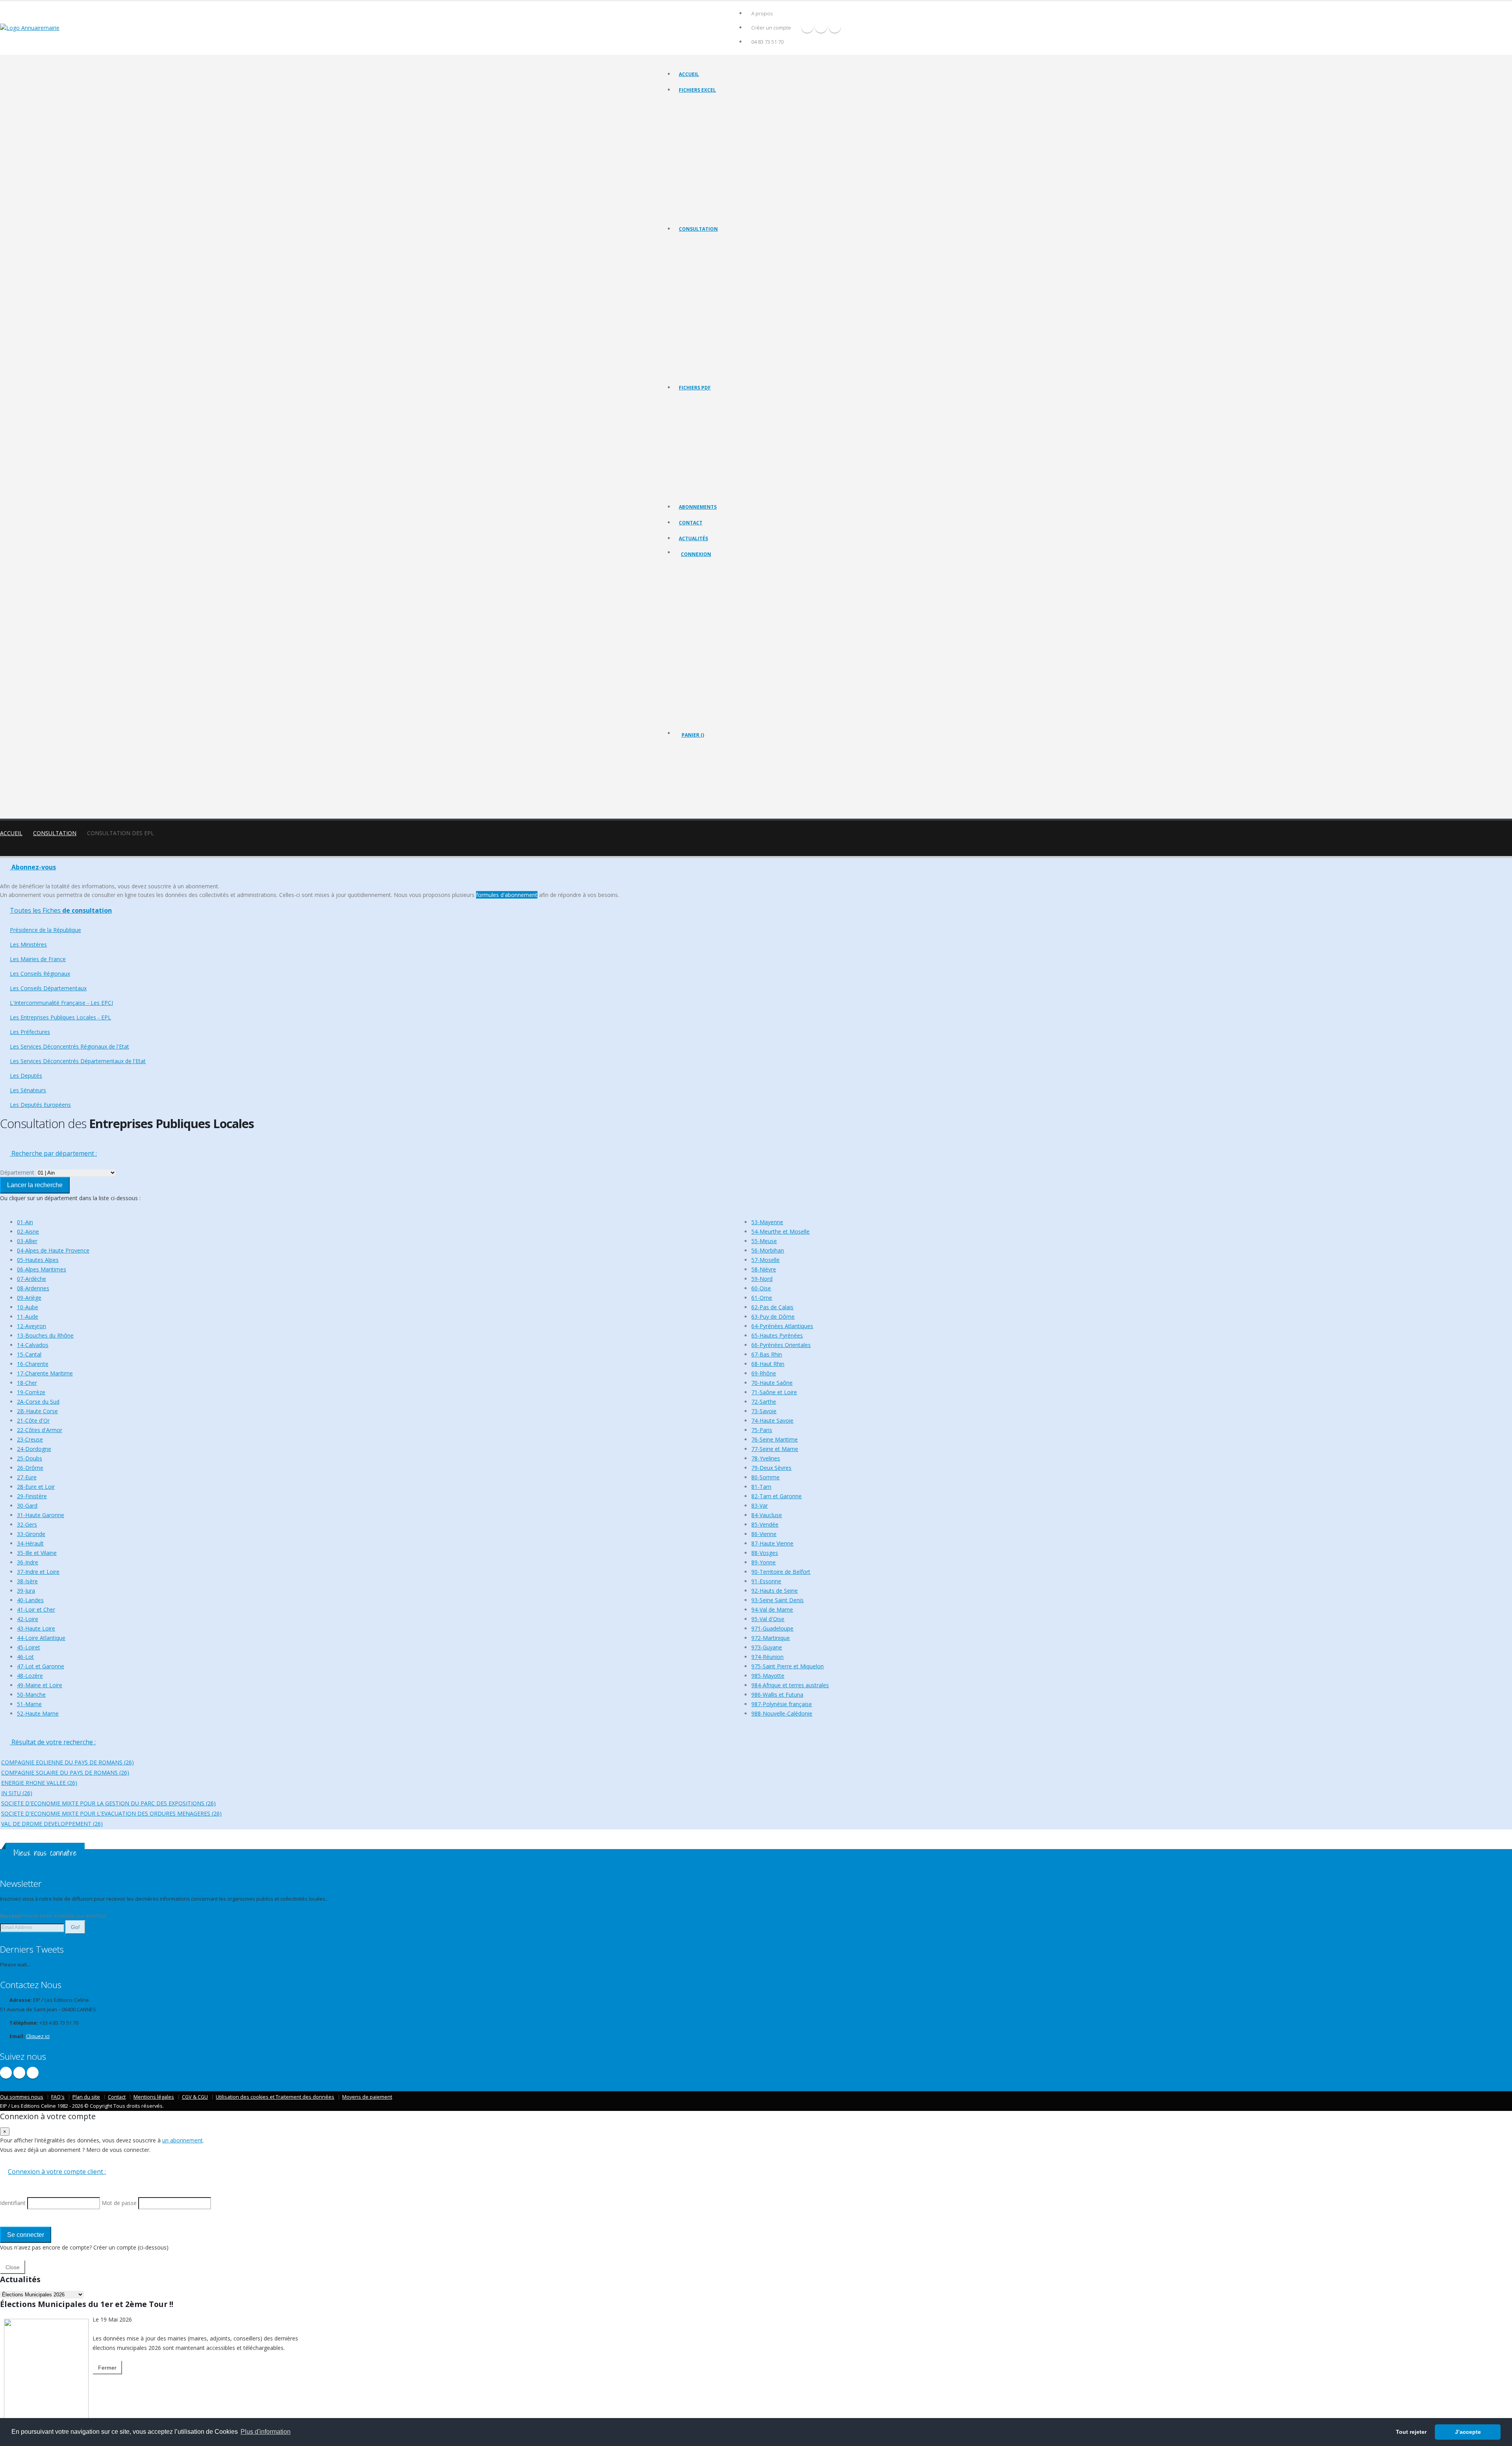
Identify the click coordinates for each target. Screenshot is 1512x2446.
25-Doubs (30, 1458)
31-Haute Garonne (41, 1515)
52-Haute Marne (38, 1713)
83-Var (760, 1506)
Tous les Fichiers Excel (703, 104)
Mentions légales (154, 2097)
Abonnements (698, 507)
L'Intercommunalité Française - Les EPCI (722, 302)
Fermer (107, 2368)
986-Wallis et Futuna (777, 1695)
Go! (75, 1927)
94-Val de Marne (772, 1609)
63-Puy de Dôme (773, 1317)
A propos (762, 14)
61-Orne (762, 1298)
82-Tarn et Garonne (776, 1496)
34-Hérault (30, 1543)
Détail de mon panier (716, 778)
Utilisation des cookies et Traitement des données (275, 2097)
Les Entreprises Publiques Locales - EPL (721, 312)
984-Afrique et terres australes (790, 1685)
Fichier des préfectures (704, 163)
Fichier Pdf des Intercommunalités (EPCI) (723, 451)
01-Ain (25, 1222)
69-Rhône (764, 1373)
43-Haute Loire (36, 1628)
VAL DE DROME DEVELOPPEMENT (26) (52, 1824)
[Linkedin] (835, 27)
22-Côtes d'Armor (40, 1430)
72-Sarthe (764, 1402)
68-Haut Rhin (768, 1364)
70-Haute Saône (772, 1383)
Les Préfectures (696, 322)
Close (13, 2267)
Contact (691, 523)
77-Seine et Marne (775, 1449)
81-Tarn (761, 1487)
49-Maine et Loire (40, 1685)
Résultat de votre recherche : (53, 1742)
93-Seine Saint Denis (777, 1600)
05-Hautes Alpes (38, 1260)
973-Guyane (767, 1647)
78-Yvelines (766, 1458)
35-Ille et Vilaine (37, 1553)
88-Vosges (765, 1553)
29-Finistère (32, 1496)
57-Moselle (765, 1260)
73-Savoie (764, 1411)
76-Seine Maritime (775, 1439)
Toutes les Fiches (61, 910)
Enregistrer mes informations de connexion (709, 653)
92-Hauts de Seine (775, 1591)
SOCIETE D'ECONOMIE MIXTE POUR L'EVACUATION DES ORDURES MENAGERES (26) (111, 1813)
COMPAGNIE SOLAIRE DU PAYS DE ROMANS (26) (65, 1772)
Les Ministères (695, 263)
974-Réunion (767, 1657)
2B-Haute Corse (37, 1411)
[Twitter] (821, 27)
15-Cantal (29, 1354)
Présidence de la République (710, 253)
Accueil (689, 74)
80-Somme (765, 1477)
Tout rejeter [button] (1411, 2432)
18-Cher (27, 1383)
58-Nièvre (764, 1269)
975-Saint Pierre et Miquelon (787, 1666)
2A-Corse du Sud (38, 1402)
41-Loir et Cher (36, 1609)
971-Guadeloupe (772, 1628)
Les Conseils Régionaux (704, 283)
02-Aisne (28, 1231)
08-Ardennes (33, 1288)
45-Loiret (29, 1647)
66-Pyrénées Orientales (781, 1345)
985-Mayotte (768, 1676)
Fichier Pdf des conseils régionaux (716, 431)
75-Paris (762, 1430)
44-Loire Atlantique (41, 1638)
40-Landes (30, 1600)
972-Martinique (771, 1638)
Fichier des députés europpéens (714, 212)
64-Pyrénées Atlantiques (782, 1326)
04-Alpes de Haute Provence (53, 1250)
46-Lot (25, 1657)
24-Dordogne (34, 1449)
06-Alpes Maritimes (42, 1269)
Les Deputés (693, 351)
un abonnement (183, 2140)
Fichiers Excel (697, 90)
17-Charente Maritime (45, 1373)
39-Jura (26, 1591)
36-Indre (28, 1562)
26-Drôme (30, 1468)
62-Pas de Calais (772, 1307)
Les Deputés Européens (705, 371)
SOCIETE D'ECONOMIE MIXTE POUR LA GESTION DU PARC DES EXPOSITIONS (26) (108, 1803)
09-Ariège (29, 1298)
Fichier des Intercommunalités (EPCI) (719, 144)
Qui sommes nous (22, 2097)
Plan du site (86, 2097)
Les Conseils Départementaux (48, 988)
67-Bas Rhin (767, 1354)
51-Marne (29, 1704)
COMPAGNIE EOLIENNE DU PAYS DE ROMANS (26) (68, 1762)
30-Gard (27, 1506)
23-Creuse (30, 1439)
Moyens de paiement (367, 2097)
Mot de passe (703, 625)
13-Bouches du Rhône (45, 1335)
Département (17, 1172)
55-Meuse (764, 1241)
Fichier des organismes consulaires (717, 183)
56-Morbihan (768, 1250)
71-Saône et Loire (774, 1392)
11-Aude (28, 1317)
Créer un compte (771, 28)
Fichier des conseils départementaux (719, 134)
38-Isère (27, 1581)
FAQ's (58, 2097)
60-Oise (761, 1288)
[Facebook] (807, 27)
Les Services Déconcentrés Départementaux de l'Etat (736, 342)
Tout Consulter (696, 243)
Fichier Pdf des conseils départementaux (723, 441)
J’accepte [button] (1468, 2432)
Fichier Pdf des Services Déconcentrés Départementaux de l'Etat (748, 490)
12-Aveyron (31, 1326)
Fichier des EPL (696, 153)
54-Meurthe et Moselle (780, 1231)
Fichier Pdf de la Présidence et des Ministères (728, 412)
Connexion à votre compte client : (57, 2172)
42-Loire (28, 1619)
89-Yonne (763, 1562)
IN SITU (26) (17, 1793)
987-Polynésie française (782, 1704)
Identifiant (698, 596)
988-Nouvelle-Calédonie (782, 1713)
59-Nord (762, 1279)
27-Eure (27, 1477)
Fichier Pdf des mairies (704, 422)
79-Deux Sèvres (771, 1468)
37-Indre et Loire (38, 1572)
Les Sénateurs (695, 361)
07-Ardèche (31, 1279)
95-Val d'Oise (768, 1619)
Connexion (696, 554)
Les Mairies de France (703, 273)
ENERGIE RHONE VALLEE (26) (39, 1783)
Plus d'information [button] (266, 2432)
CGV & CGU (195, 2097)
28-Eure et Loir (36, 1487)
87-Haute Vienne (772, 1543)
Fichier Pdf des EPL (700, 461)
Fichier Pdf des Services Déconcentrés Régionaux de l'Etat (741, 481)
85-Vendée (765, 1524)
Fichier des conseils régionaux (712, 124)
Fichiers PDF (695, 388)
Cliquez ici (38, 2036)
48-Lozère (30, 1676)
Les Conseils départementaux (711, 292)
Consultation (698, 229)
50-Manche (31, 1695)
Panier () (693, 735)
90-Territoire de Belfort (781, 1572)
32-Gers (27, 1524)
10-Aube (28, 1307)
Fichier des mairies (700, 114)
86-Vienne (764, 1534)
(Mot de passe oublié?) (708, 616)
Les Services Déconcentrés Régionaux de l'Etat (729, 332)
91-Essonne (766, 1581)
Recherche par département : (53, 1153)
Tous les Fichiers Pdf (701, 402)
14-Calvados (33, 1345)
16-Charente (33, 1364)
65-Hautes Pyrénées (777, 1335)
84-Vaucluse (767, 1515)
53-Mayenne (767, 1222)
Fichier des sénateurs (702, 203)
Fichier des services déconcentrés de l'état (725, 173)
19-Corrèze (31, 1392)
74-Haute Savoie (772, 1420)
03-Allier (27, 1241)
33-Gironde (31, 1534)
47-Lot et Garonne (41, 1666)
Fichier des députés (700, 193)
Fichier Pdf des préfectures (709, 471)
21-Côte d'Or (33, 1420)
